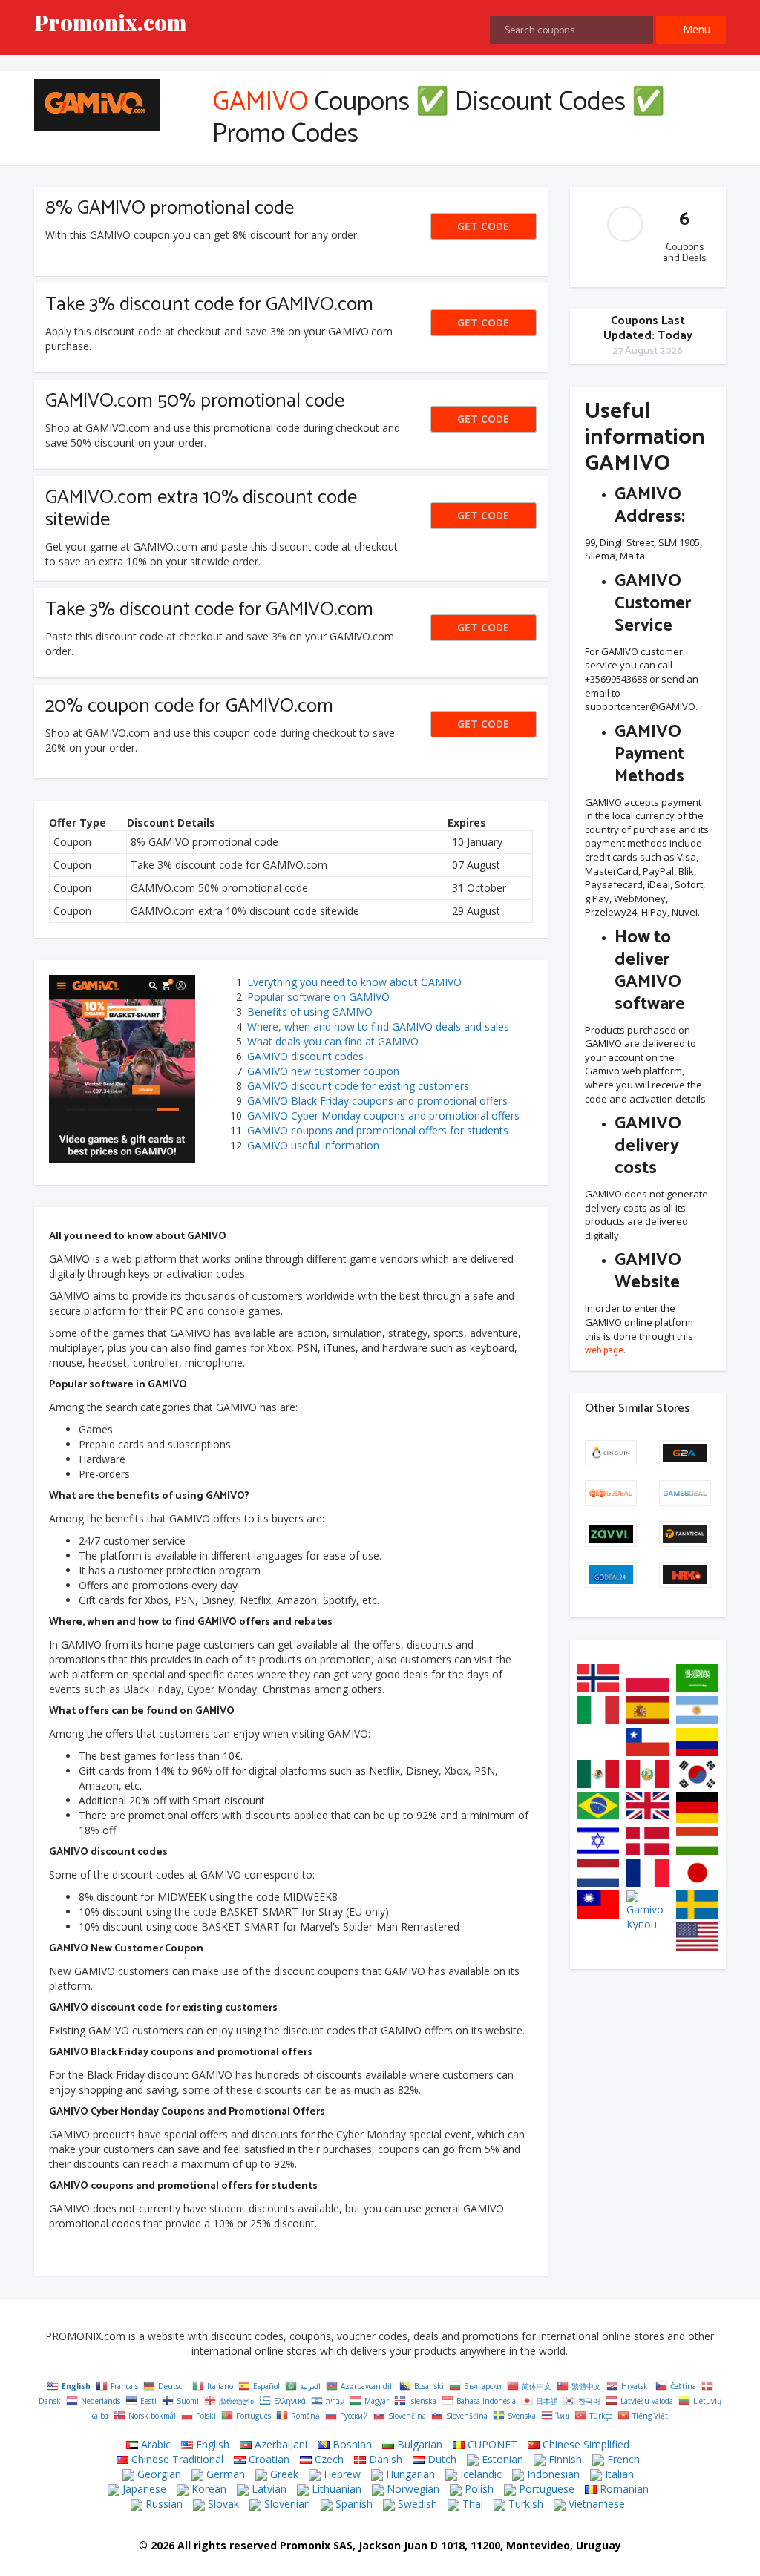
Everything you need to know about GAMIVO (354, 982)
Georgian (158, 2474)
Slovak (222, 2504)
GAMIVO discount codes (305, 1056)
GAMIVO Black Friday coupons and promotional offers (377, 1101)
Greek (283, 2474)
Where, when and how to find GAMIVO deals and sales (378, 1026)
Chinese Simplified (584, 2444)
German (224, 2474)
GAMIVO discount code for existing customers (358, 1086)
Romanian (623, 2489)
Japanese (143, 2489)
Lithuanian (335, 2489)
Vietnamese (595, 2504)
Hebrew (341, 2474)
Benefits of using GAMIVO (310, 1012)
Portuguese (545, 2489)
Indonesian (552, 2474)
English (211, 2444)
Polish (478, 2489)
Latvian (268, 2489)
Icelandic (479, 2474)
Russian (163, 2504)
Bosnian (351, 2444)
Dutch (440, 2459)
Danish (384, 2459)
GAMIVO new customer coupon (323, 1071)
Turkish (524, 2504)
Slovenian (286, 2504)
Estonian (501, 2459)
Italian (618, 2474)
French (622, 2459)
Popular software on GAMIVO (318, 997)
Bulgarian (418, 2444)
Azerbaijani (279, 2444)
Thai (471, 2504)
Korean (207, 2489)
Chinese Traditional (176, 2459)
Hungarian (409, 2474)
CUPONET (491, 2444)
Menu (695, 29)
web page (604, 1351)
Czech (328, 2459)
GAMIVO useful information (313, 1145)
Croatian (268, 2459)
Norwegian (412, 2489)
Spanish (353, 2504)
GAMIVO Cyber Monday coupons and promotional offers (383, 1115)
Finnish (564, 2459)
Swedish (416, 2504)
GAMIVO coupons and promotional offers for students (378, 1130)
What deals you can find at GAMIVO (333, 1041)
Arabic (154, 2444)
